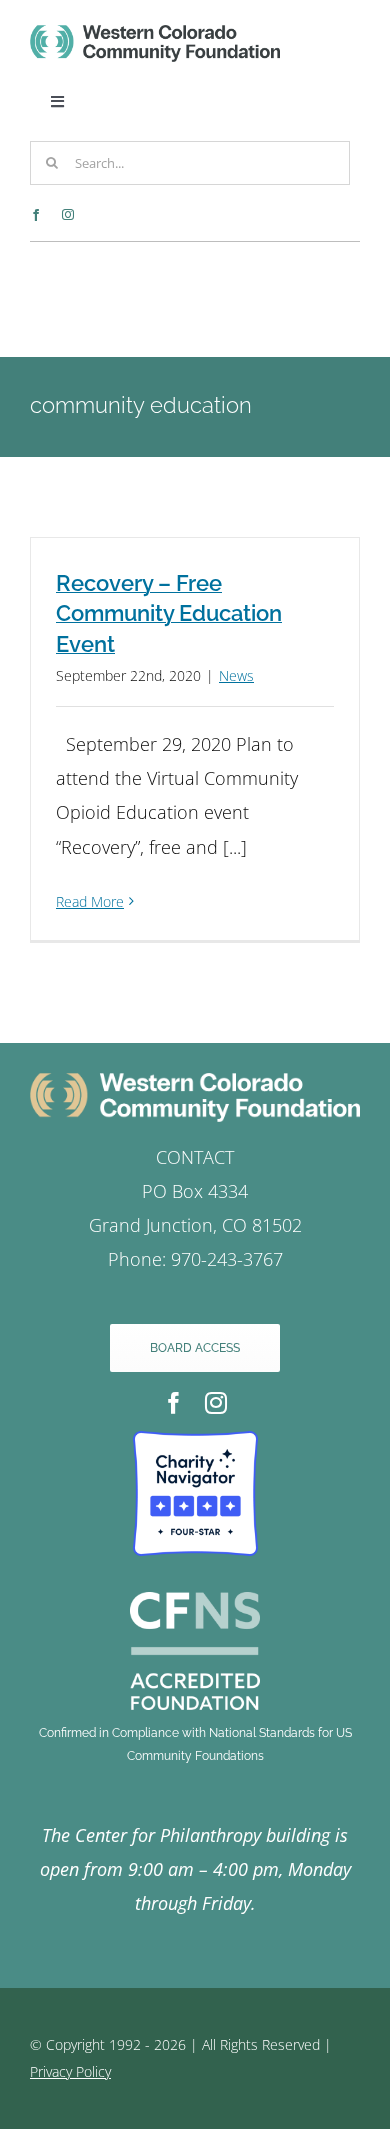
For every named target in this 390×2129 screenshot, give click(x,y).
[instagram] (68, 215)
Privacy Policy (70, 2071)
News (236, 675)
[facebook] (36, 215)
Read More (90, 901)
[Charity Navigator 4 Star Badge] (195, 1440)
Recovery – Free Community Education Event (169, 614)
